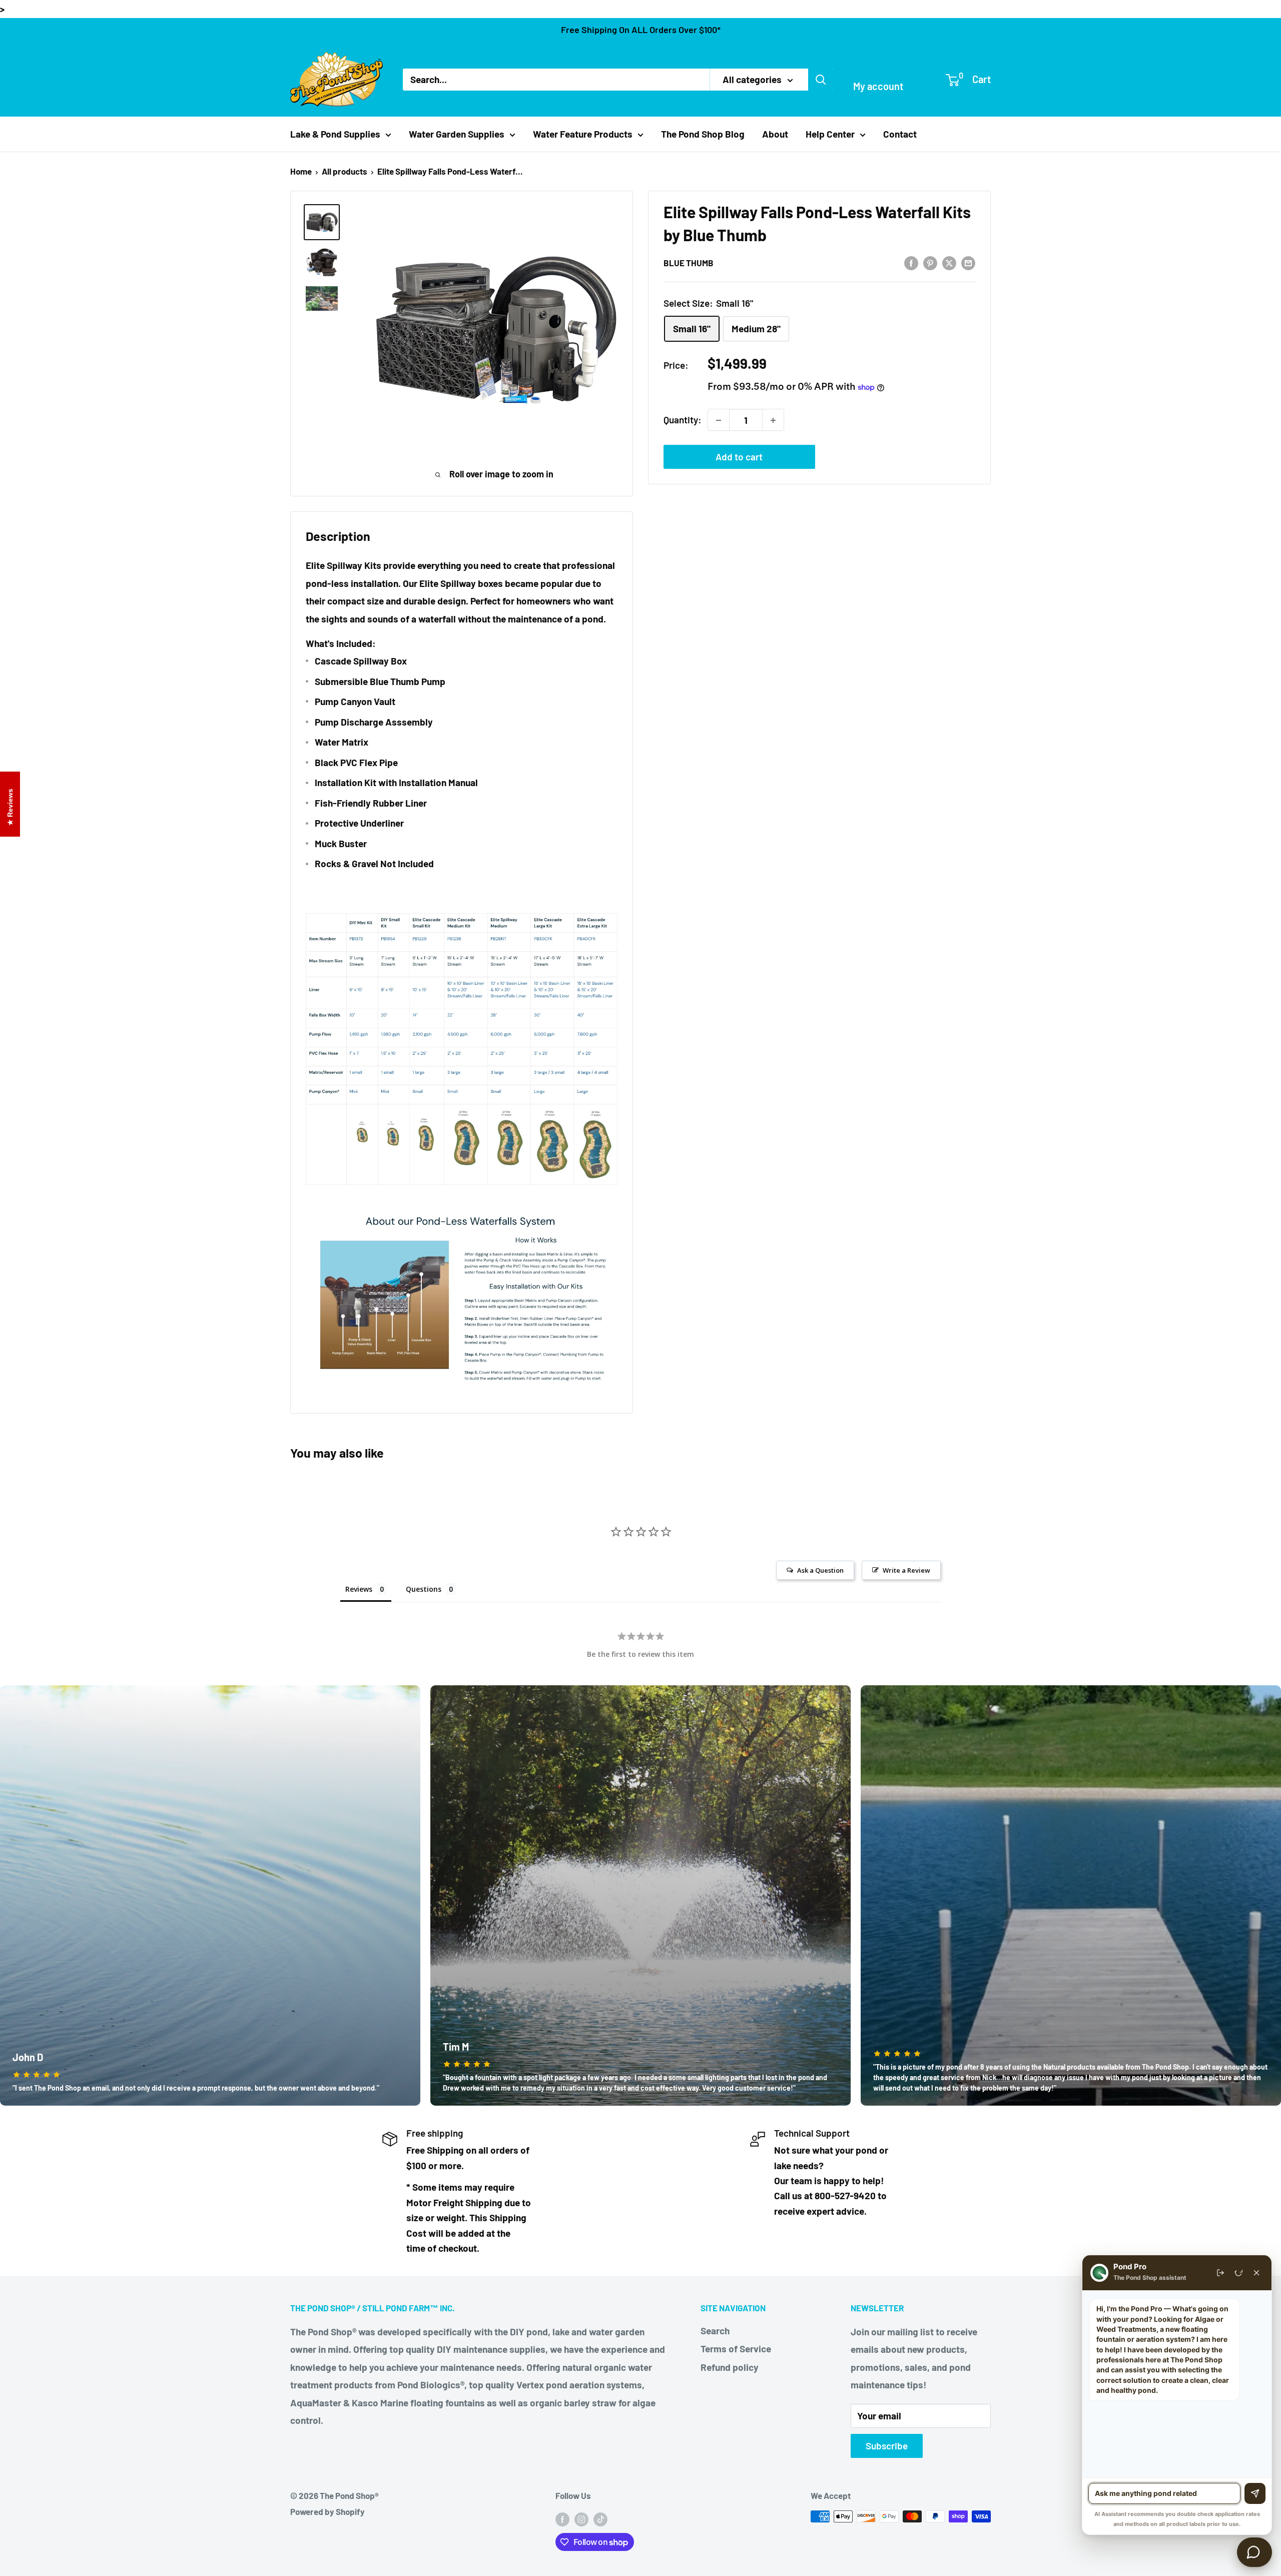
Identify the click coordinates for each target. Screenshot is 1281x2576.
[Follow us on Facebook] (562, 2518)
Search (715, 2331)
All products (345, 171)
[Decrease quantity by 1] (719, 420)
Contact (900, 134)
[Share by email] (968, 262)
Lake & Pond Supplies (335, 134)
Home (301, 171)
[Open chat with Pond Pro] (1254, 2552)
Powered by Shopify (328, 2511)
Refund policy (730, 2367)
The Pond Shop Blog (703, 134)
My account (878, 86)
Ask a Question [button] (820, 1570)
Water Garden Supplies (457, 134)
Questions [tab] (424, 1589)
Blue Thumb (689, 263)
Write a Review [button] (906, 1570)
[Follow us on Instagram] (581, 2518)
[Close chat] (1256, 2273)
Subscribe (887, 2446)
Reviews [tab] (359, 1589)
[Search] (821, 80)
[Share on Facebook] (911, 262)
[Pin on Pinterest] (930, 262)
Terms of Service (736, 2349)
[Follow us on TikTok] (600, 2518)
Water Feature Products (583, 134)
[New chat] (1238, 2273)
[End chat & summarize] (1220, 2273)
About (775, 134)
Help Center (830, 134)
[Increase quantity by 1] (773, 420)
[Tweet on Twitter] (949, 262)
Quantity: (683, 420)
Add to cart (739, 457)
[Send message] (1255, 2493)
